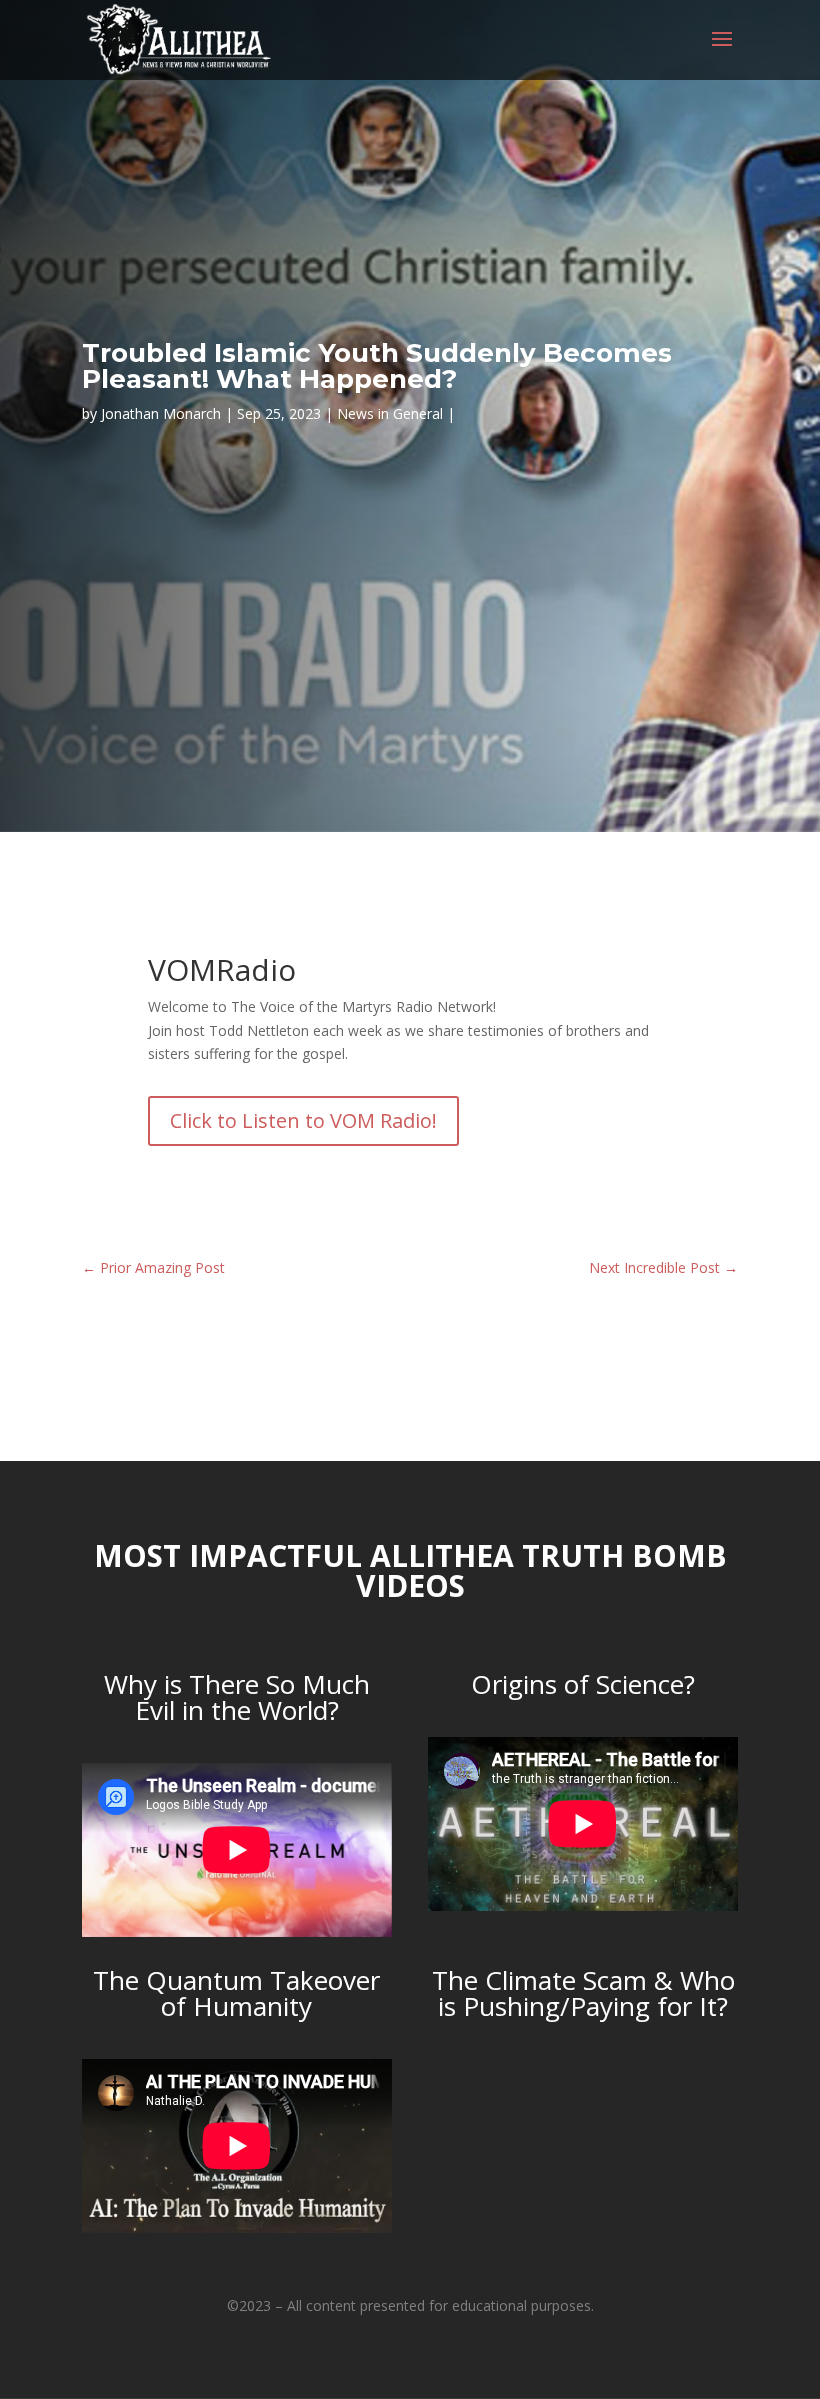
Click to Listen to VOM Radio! (303, 1120)
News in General (390, 413)
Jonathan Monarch (161, 413)
